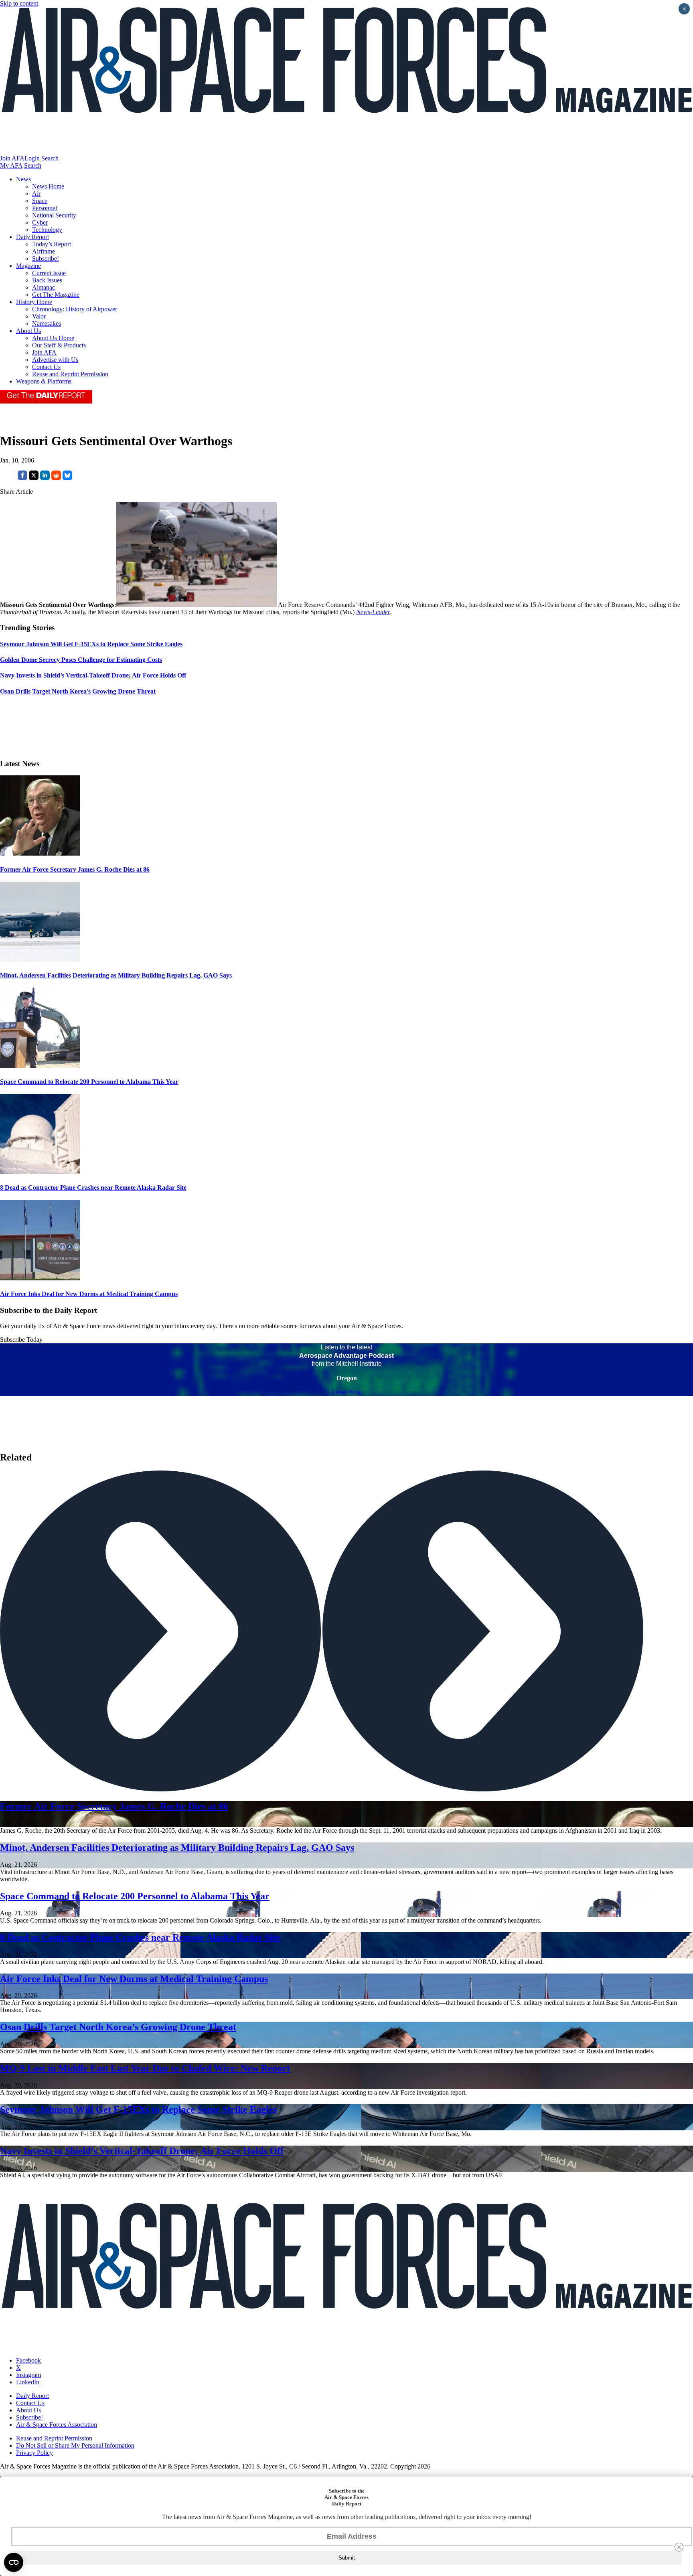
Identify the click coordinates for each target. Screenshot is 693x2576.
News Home (48, 186)
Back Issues (47, 280)
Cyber (40, 222)
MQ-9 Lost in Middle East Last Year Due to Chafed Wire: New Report (145, 2068)
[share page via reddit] (56, 478)
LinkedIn (28, 2382)
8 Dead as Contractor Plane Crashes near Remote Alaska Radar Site (93, 1188)
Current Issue (49, 273)
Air (36, 194)
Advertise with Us (55, 360)
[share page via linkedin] (45, 478)
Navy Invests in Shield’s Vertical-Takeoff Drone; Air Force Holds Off (142, 2151)
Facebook (28, 2360)
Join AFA (12, 158)
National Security (54, 215)
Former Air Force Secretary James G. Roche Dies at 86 (75, 869)
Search (50, 158)
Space (40, 201)
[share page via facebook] (22, 478)
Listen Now (347, 1392)
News (23, 179)
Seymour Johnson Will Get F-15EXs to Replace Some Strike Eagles (138, 2109)
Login (32, 158)
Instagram (28, 2375)
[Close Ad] (679, 2547)
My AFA (11, 165)
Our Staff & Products (59, 345)
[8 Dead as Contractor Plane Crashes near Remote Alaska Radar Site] (40, 1172)
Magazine (28, 266)
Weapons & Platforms (44, 381)
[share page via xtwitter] (34, 478)
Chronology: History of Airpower (75, 309)
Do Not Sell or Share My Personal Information (75, 2445)
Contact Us (46, 367)
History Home (34, 302)
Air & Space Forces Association (57, 2425)
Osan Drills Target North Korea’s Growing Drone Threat (118, 2027)
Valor (39, 316)
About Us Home (53, 338)
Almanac (44, 287)
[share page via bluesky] (67, 478)
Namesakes (47, 324)
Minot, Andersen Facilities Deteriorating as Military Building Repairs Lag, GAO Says (116, 975)
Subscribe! (46, 259)
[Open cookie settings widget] (14, 2562)
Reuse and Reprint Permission (70, 374)
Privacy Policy (34, 2453)
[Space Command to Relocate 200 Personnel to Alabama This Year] (40, 1066)
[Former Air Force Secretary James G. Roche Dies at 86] (40, 853)
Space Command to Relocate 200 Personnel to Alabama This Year (89, 1082)
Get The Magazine (56, 295)
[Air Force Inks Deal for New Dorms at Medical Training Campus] (40, 1278)
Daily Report (32, 237)
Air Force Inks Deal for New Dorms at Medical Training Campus (89, 1294)
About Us (28, 331)
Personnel (45, 208)
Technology (47, 230)
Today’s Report (52, 244)
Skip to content (19, 3)
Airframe (44, 251)
